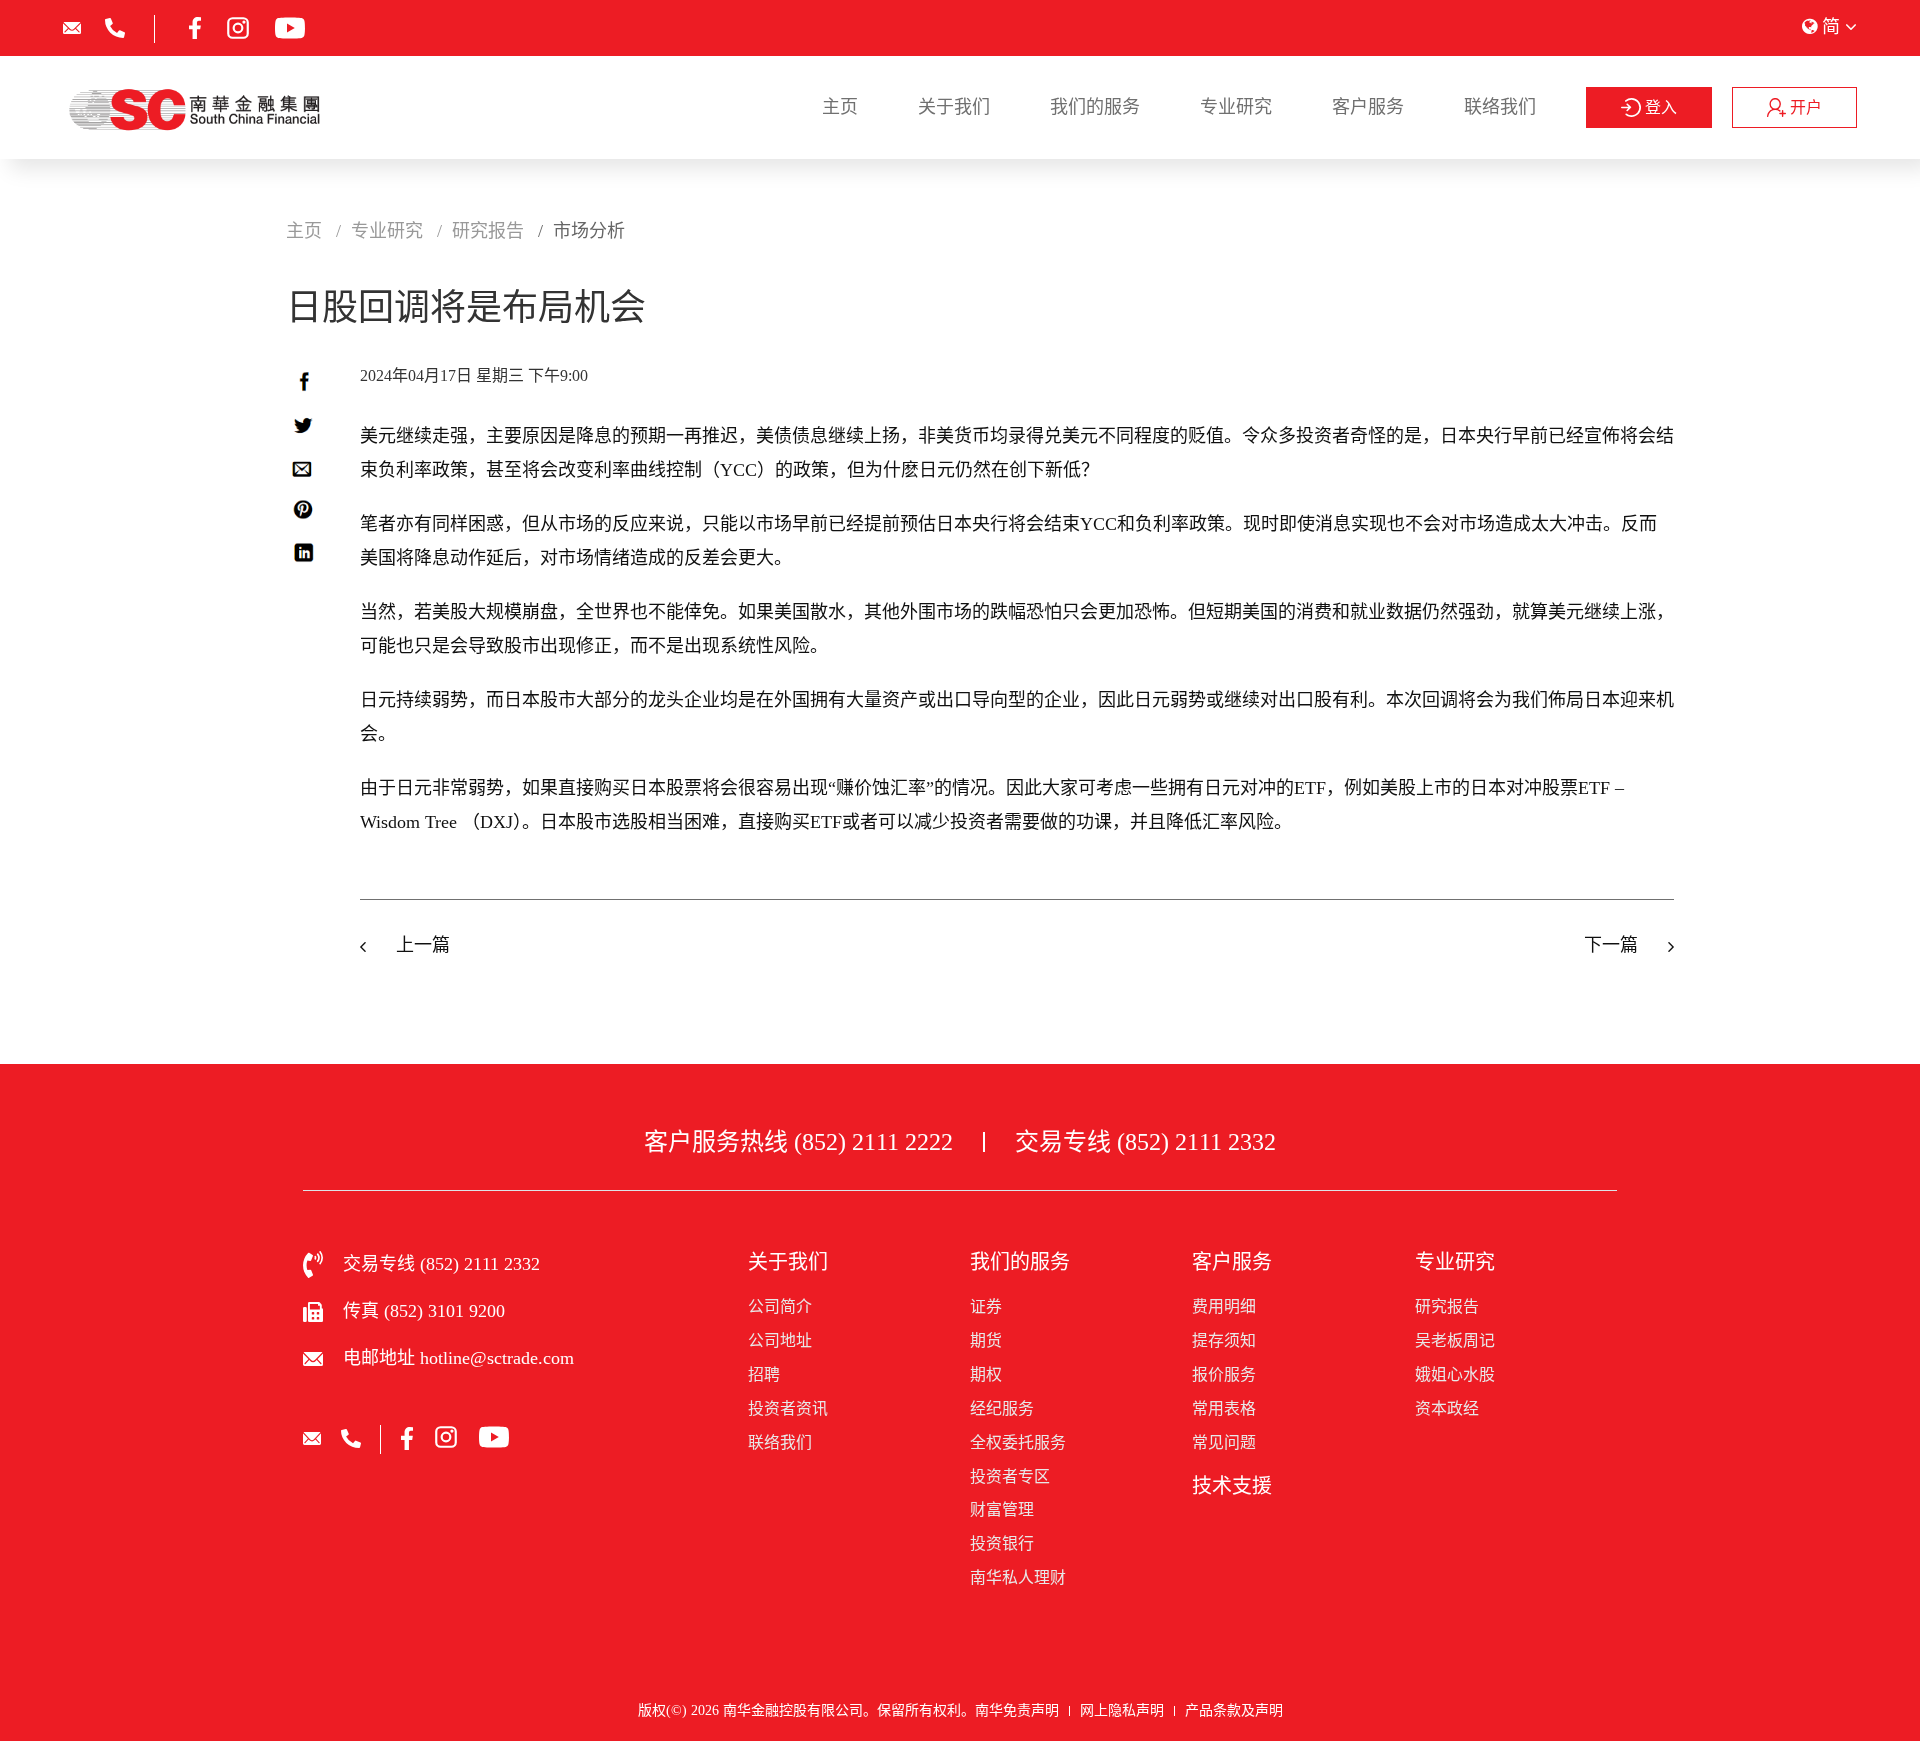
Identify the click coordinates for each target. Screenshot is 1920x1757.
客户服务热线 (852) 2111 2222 (798, 1142)
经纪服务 (1002, 1408)
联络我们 (1500, 107)
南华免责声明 (1017, 1710)
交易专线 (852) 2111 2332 (1145, 1142)
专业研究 (1236, 107)
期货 (986, 1340)
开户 (1804, 107)
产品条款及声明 (1234, 1710)
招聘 (764, 1374)
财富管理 (1002, 1509)
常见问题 (1224, 1442)
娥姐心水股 (1455, 1374)
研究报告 (1447, 1306)
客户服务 (1368, 107)
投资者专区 (1010, 1476)
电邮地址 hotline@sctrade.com (458, 1358)
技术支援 (1232, 1486)
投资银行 (1002, 1543)
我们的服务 (1095, 107)
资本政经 (1447, 1408)
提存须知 (1224, 1340)
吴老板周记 (1455, 1340)
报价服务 (1224, 1374)
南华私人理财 (1018, 1577)
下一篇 (1611, 945)
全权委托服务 (1018, 1442)
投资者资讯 (788, 1408)
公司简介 (780, 1306)
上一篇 (423, 945)
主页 (840, 107)
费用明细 (1224, 1306)
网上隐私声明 (1122, 1710)
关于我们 (954, 107)
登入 (1659, 107)
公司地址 (780, 1340)
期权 (986, 1374)
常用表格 (1224, 1408)
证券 (986, 1306)
